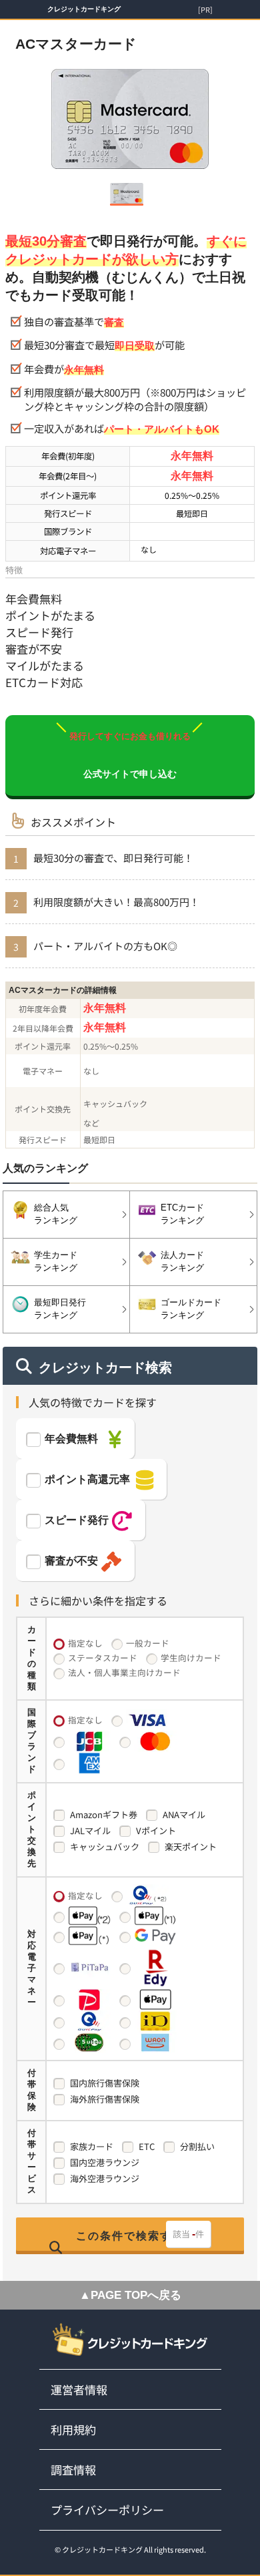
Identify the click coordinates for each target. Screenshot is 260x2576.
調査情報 (73, 2470)
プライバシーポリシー (107, 2510)
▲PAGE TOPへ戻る (130, 2295)
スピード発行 (77, 1520)
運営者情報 (79, 2389)
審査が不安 (71, 1561)
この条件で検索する (130, 2236)
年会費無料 (71, 1439)
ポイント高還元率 (87, 1479)
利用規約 (73, 2429)
